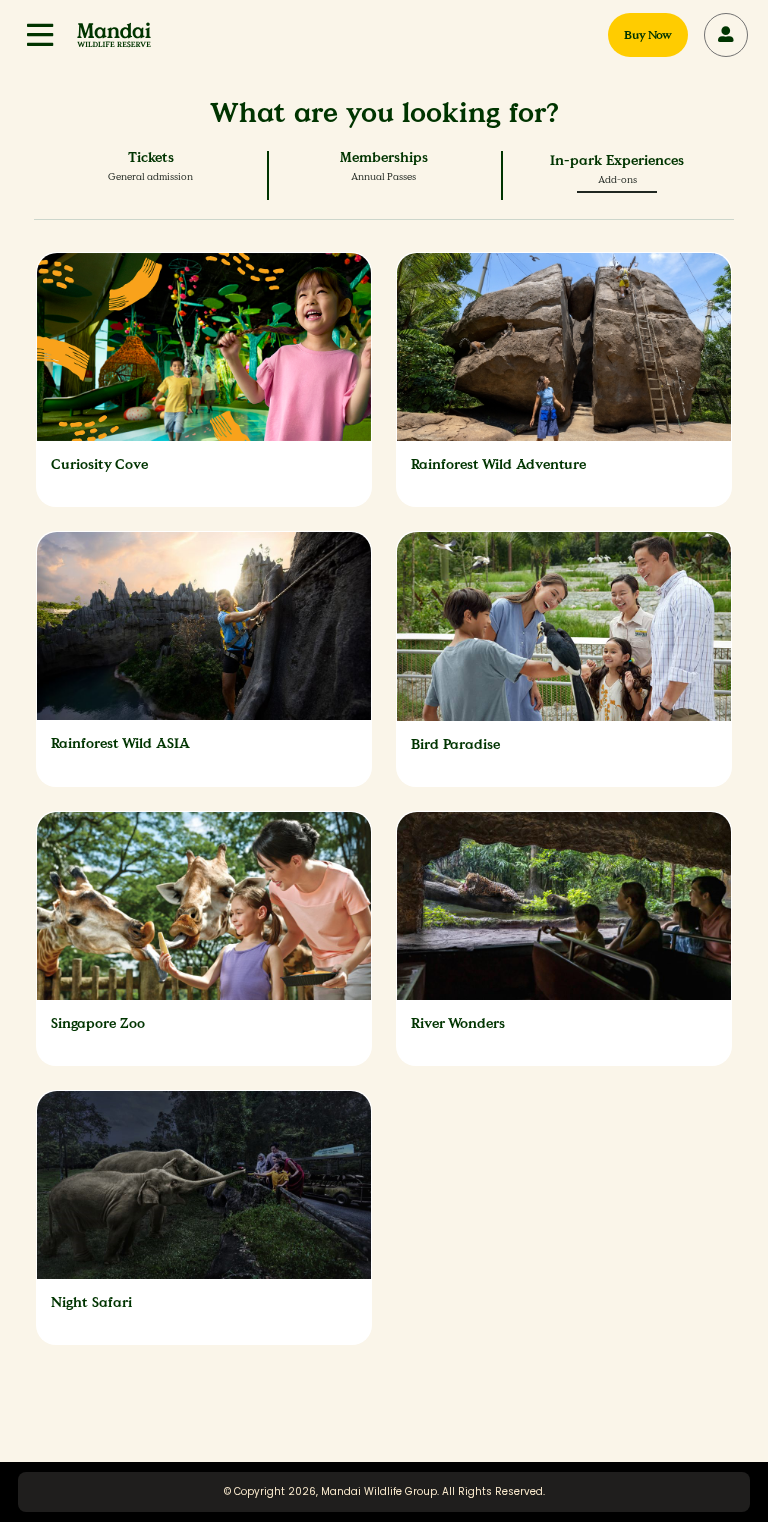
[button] (40, 35)
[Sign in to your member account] (726, 35)
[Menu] (40, 35)
